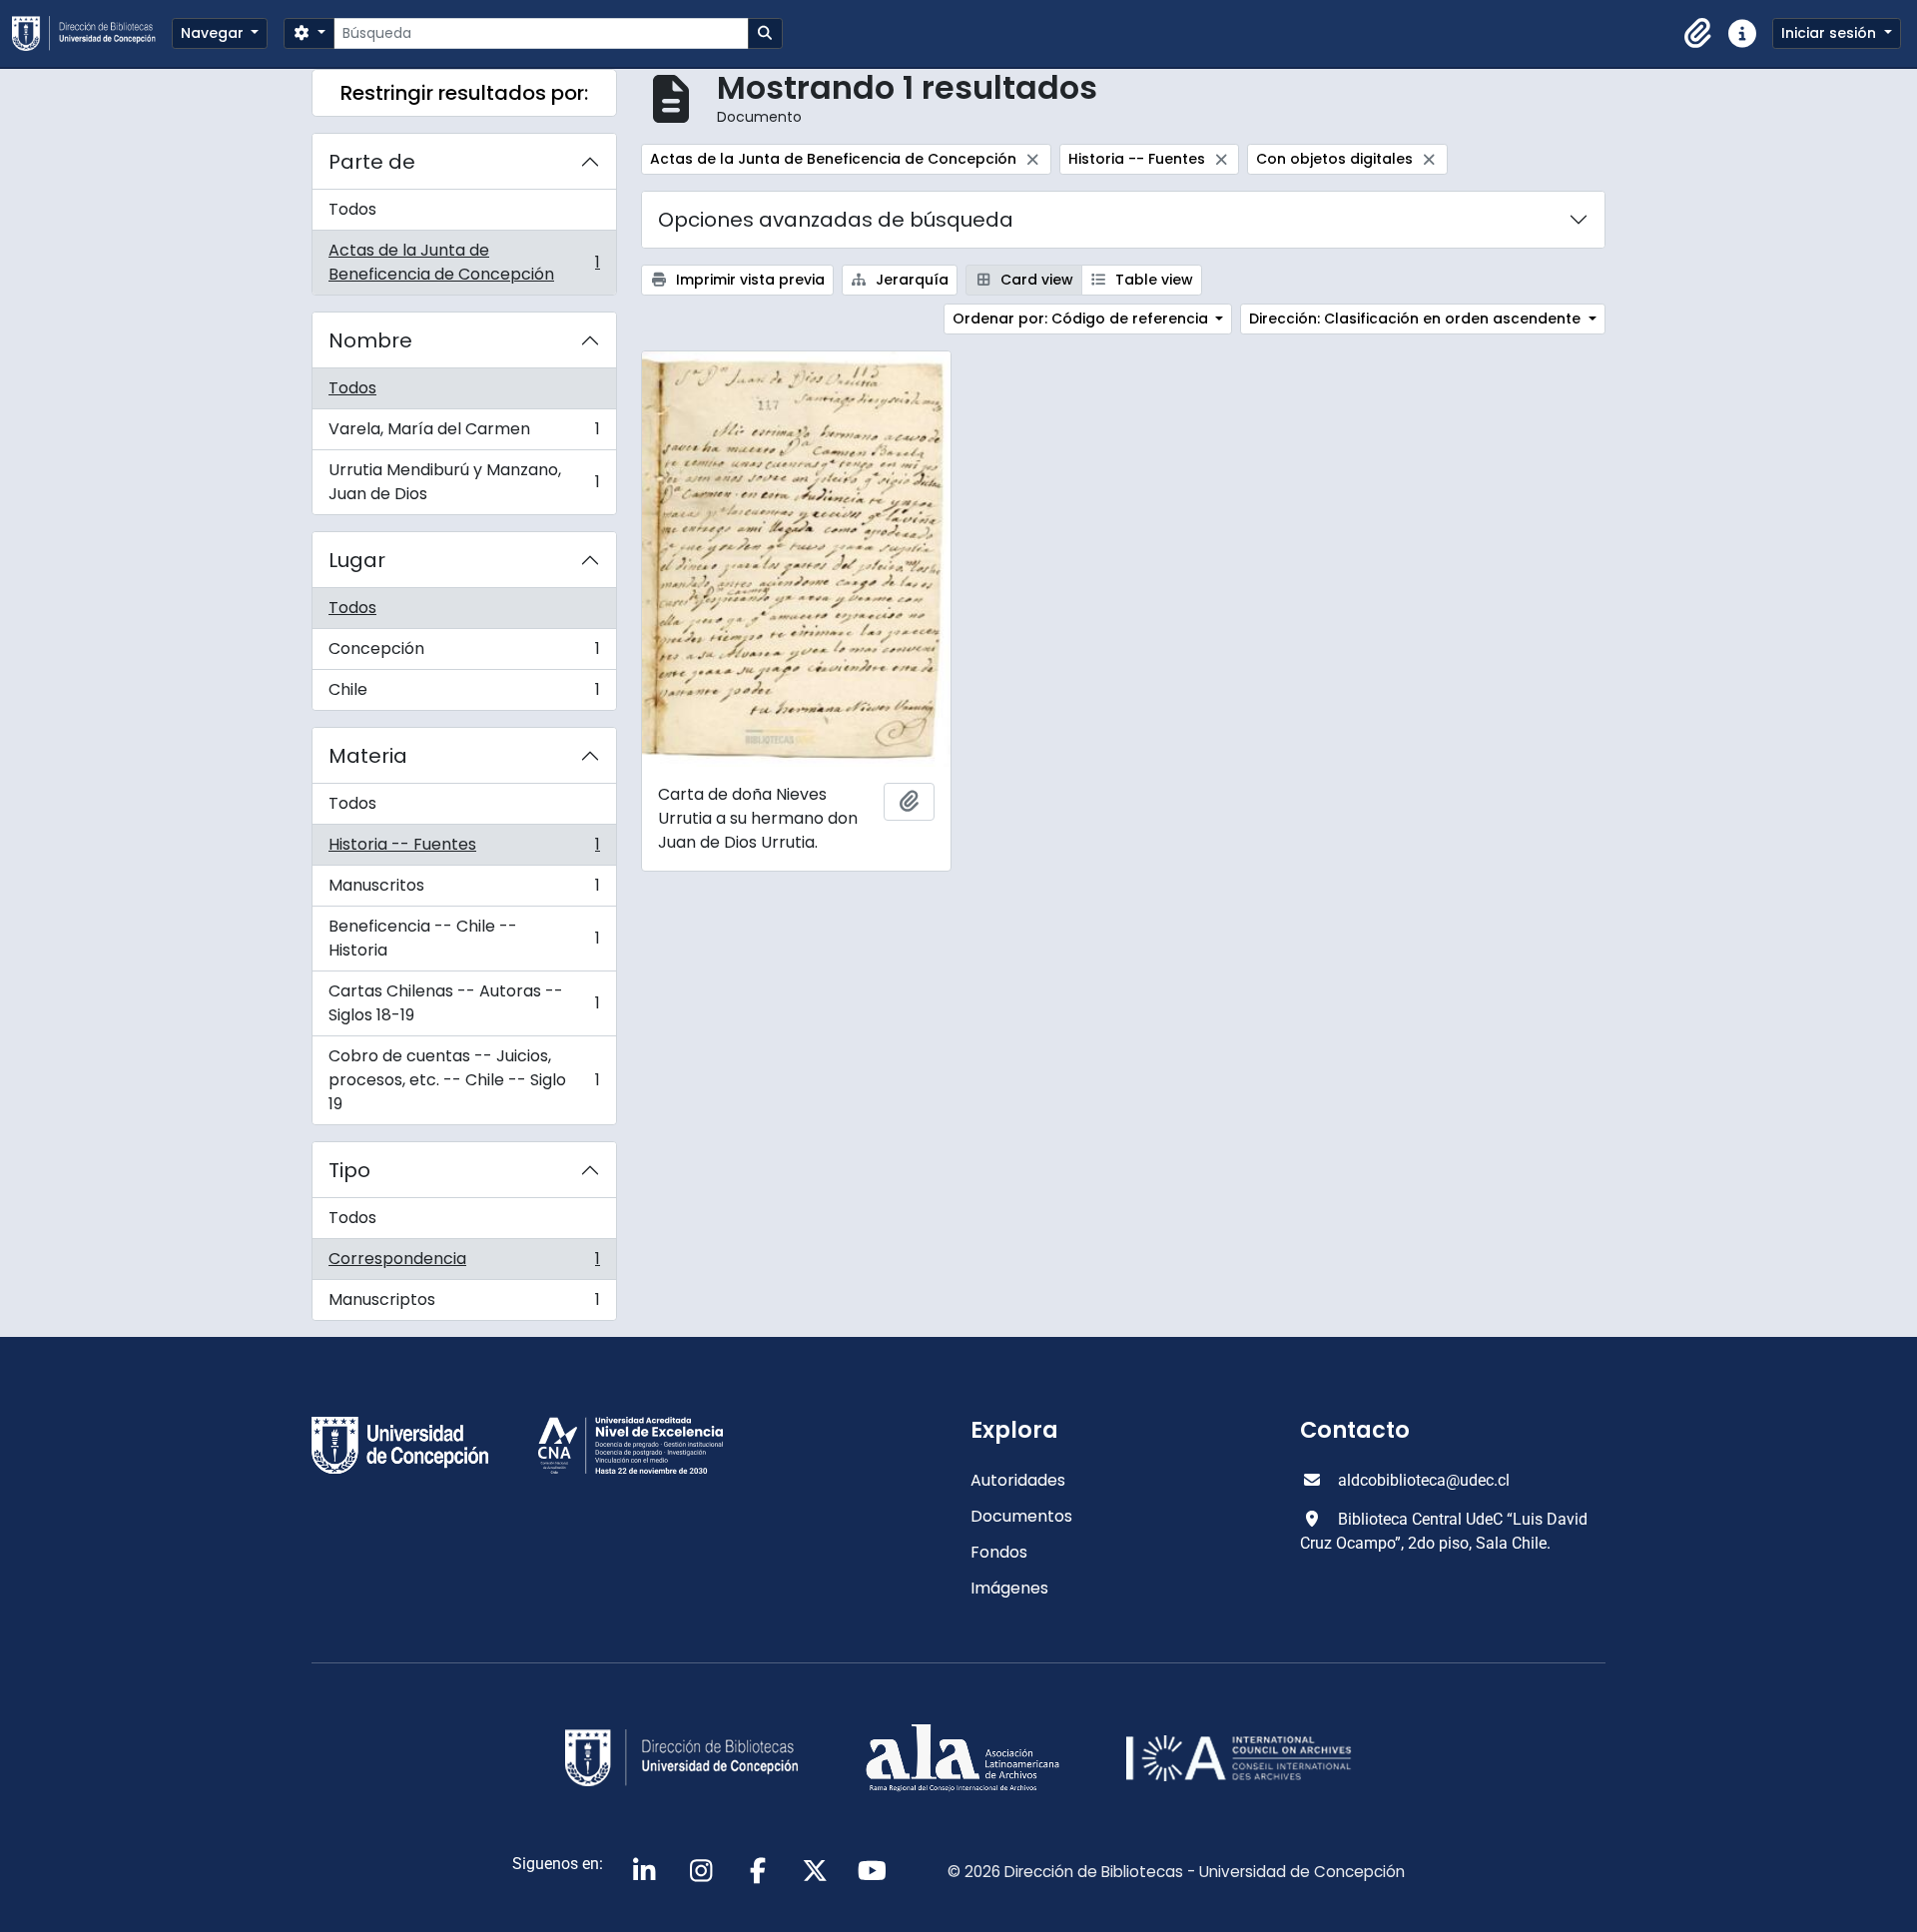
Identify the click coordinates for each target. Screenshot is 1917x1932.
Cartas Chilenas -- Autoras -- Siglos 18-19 (464, 1003)
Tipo (349, 1170)
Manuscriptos (464, 1304)
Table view (1152, 280)
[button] (1698, 34)
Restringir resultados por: (464, 93)
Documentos (1021, 1516)
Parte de (372, 162)
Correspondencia (464, 1264)
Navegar (214, 33)
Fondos (999, 1552)
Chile (464, 694)
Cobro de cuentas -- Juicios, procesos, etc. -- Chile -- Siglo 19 (464, 1080)
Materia (368, 756)
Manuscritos (464, 890)
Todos (352, 209)
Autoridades (1018, 1480)
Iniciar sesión (1831, 33)
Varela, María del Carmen (464, 434)
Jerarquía (910, 280)
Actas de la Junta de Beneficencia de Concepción (464, 262)
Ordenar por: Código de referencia (1082, 319)
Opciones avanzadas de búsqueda (836, 220)
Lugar (357, 560)
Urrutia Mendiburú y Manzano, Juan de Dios (464, 482)
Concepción (464, 653)
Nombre (370, 340)
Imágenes (1009, 1588)
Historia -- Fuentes (464, 849)
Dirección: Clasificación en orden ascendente (1417, 319)
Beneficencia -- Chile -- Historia (464, 938)
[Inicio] (92, 33)
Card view (1035, 280)
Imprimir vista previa (748, 280)
